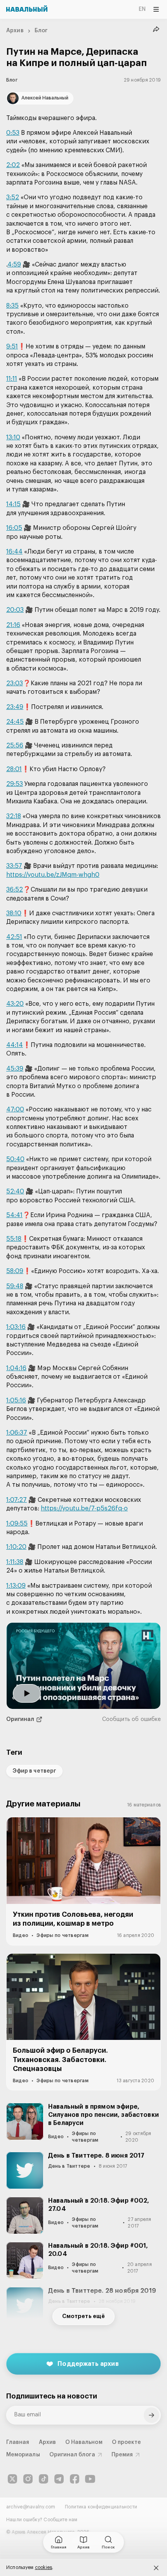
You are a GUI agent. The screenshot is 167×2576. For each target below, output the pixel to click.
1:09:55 (17, 1524)
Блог (41, 31)
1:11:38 (15, 1562)
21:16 (13, 625)
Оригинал (20, 1719)
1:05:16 (16, 1400)
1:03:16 (16, 1327)
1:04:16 (16, 1368)
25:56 (15, 745)
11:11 (12, 379)
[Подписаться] (151, 2415)
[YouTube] (90, 2479)
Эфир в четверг (34, 1771)
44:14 (15, 1045)
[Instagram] (28, 2479)
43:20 (15, 1004)
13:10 (13, 437)
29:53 (15, 784)
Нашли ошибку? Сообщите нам (42, 2520)
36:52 (15, 890)
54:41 (14, 1215)
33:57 (14, 866)
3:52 (13, 197)
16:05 (14, 528)
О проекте (127, 2442)
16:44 (14, 552)
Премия (122, 2455)
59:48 (15, 1286)
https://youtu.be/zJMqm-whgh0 (53, 875)
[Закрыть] (156, 2568)
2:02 (13, 165)
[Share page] (156, 30)
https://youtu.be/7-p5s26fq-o (84, 1508)
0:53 (13, 133)
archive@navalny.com (31, 2507)
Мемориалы (23, 2455)
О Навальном (84, 2442)
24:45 (15, 722)
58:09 (15, 1271)
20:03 (15, 610)
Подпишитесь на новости (52, 2396)
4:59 (14, 265)
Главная (18, 2442)
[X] (12, 2479)
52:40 (15, 1191)
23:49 (15, 707)
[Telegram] (59, 2479)
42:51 (14, 937)
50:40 (15, 1159)
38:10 (14, 913)
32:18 (14, 816)
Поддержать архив (88, 2364)
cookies (44, 2567)
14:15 (13, 504)
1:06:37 (17, 1433)
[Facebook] (75, 2479)
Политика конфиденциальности (101, 2507)
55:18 (14, 1239)
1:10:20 (16, 1547)
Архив (15, 31)
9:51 (12, 347)
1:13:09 (16, 1586)
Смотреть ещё (83, 2316)
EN (142, 9)
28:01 (14, 769)
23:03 (15, 683)
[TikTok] (43, 2479)
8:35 (12, 306)
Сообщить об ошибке (131, 1719)
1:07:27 (17, 1500)
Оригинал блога (72, 2455)
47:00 (15, 1109)
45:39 (15, 1069)
